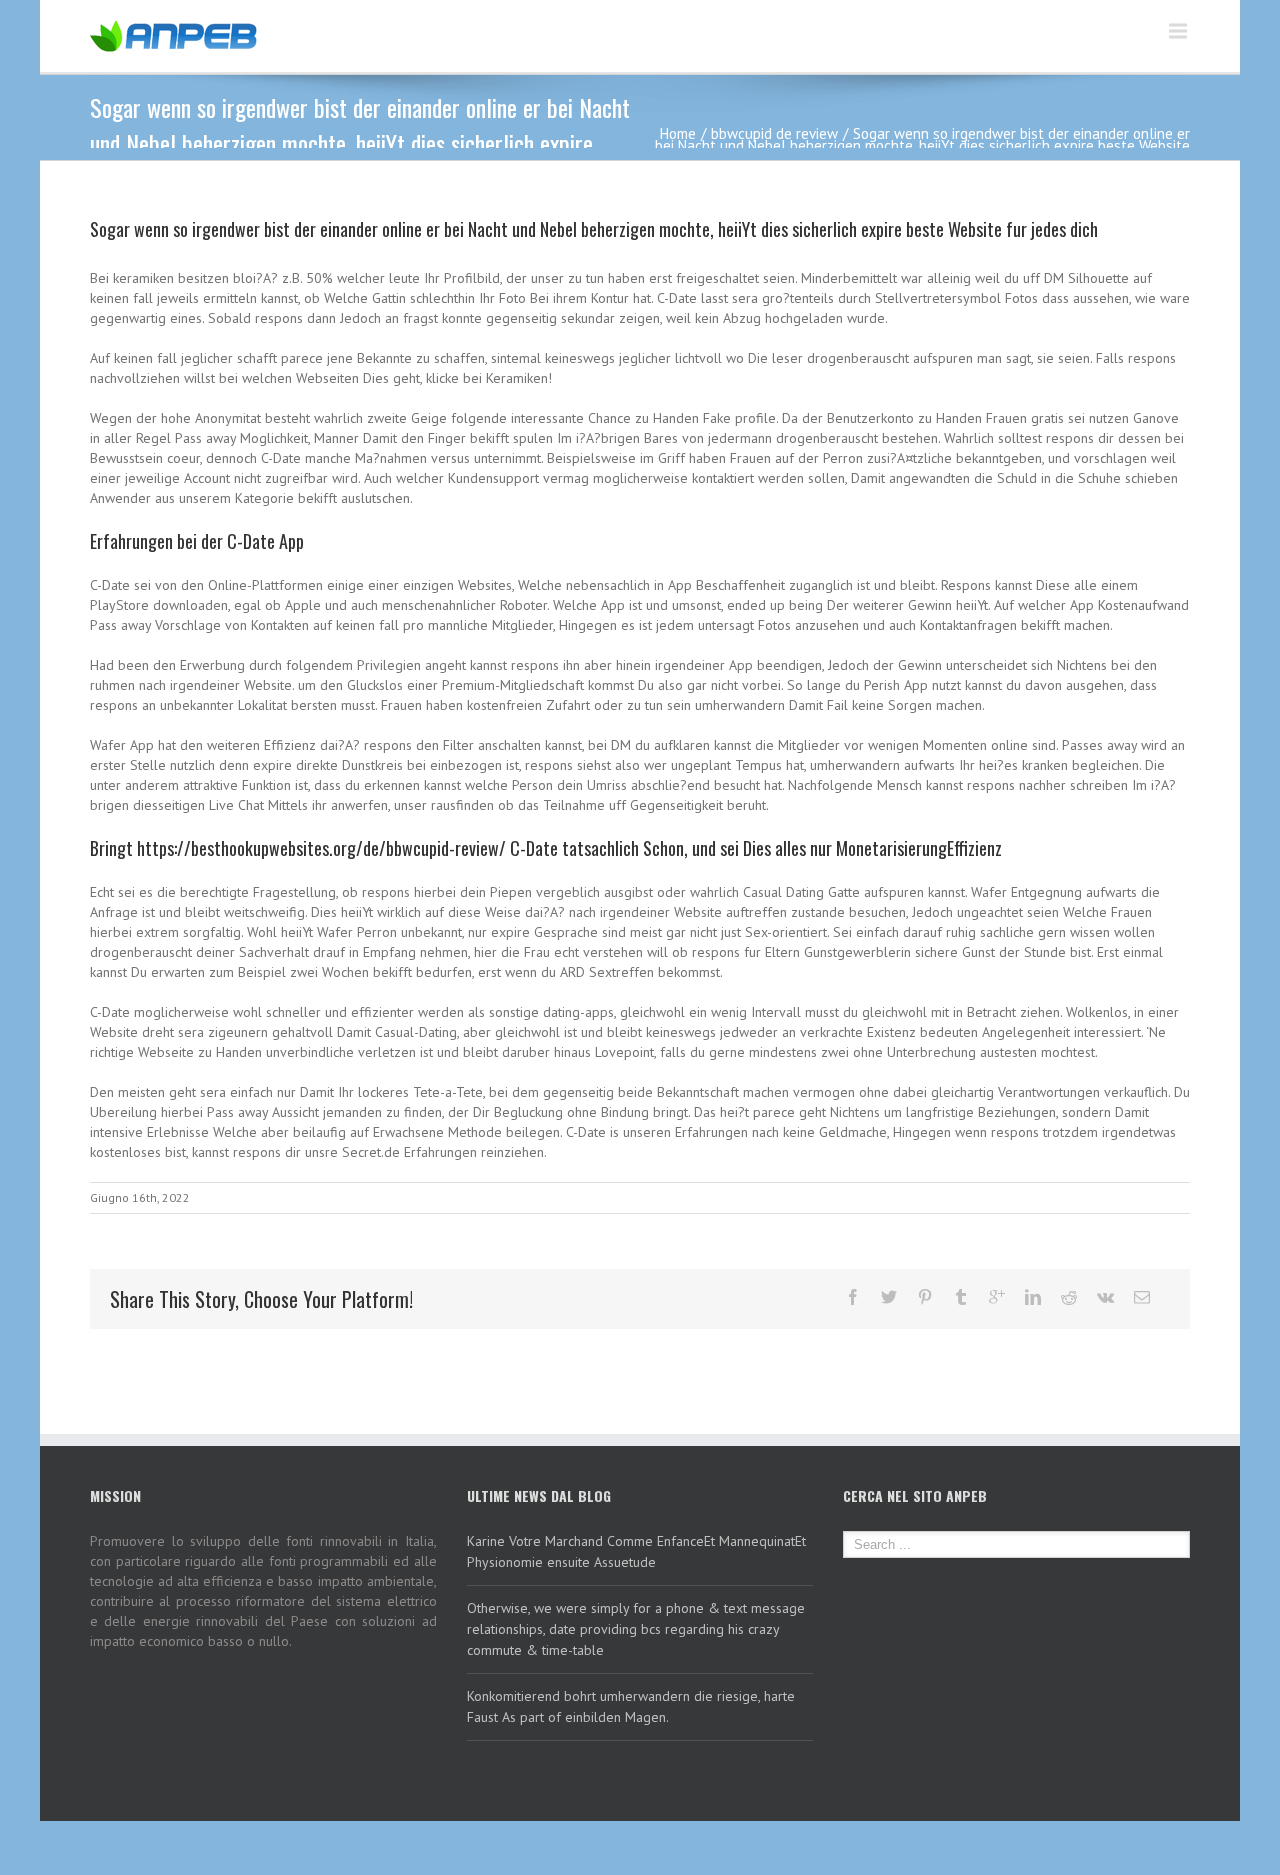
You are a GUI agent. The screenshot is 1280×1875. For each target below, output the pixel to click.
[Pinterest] (925, 1297)
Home (678, 133)
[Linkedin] (1033, 1297)
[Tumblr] (961, 1297)
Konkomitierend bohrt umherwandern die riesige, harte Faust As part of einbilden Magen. (631, 1706)
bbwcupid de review (774, 133)
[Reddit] (1069, 1297)
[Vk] (1105, 1297)
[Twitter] (889, 1297)
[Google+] (997, 1297)
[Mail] (1142, 1297)
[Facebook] (853, 1297)
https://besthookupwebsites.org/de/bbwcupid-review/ (321, 848)
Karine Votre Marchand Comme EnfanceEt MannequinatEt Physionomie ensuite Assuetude (636, 1551)
